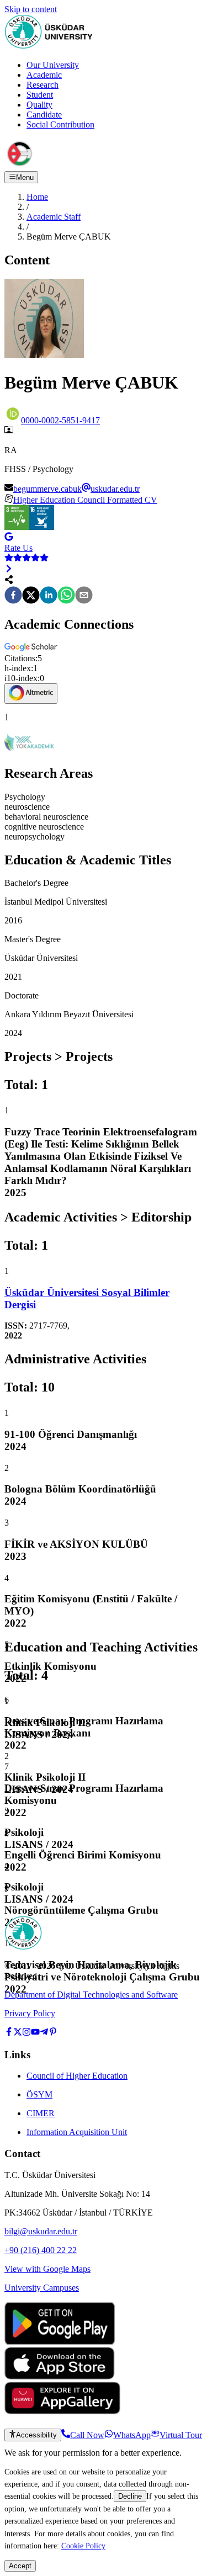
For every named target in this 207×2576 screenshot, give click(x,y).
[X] (31, 596)
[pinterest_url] (53, 2033)
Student (40, 95)
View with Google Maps (47, 2269)
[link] (104, 1299)
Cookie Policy (83, 2546)
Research (43, 85)
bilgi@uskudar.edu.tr (41, 2231)
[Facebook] (13, 596)
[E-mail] (84, 596)
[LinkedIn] (49, 596)
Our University (53, 65)
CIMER (41, 2113)
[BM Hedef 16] (42, 527)
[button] (32, 648)
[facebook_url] (9, 2033)
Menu (25, 177)
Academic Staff (54, 217)
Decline (130, 2496)
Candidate (44, 115)
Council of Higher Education (77, 2076)
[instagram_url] (26, 2033)
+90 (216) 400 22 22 (41, 2250)
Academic (44, 75)
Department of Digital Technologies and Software (91, 1995)
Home (37, 197)
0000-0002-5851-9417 (60, 420)
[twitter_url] (18, 2033)
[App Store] (60, 2376)
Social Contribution (60, 124)
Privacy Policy (30, 2013)
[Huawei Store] (62, 2411)
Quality (39, 105)
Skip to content (31, 9)
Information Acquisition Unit (77, 2132)
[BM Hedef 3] (17, 527)
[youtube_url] (35, 2033)
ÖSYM (39, 2094)
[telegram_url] (44, 2033)
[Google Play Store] (60, 2342)
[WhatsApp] (66, 596)
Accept (20, 2566)
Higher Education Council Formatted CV (85, 500)
